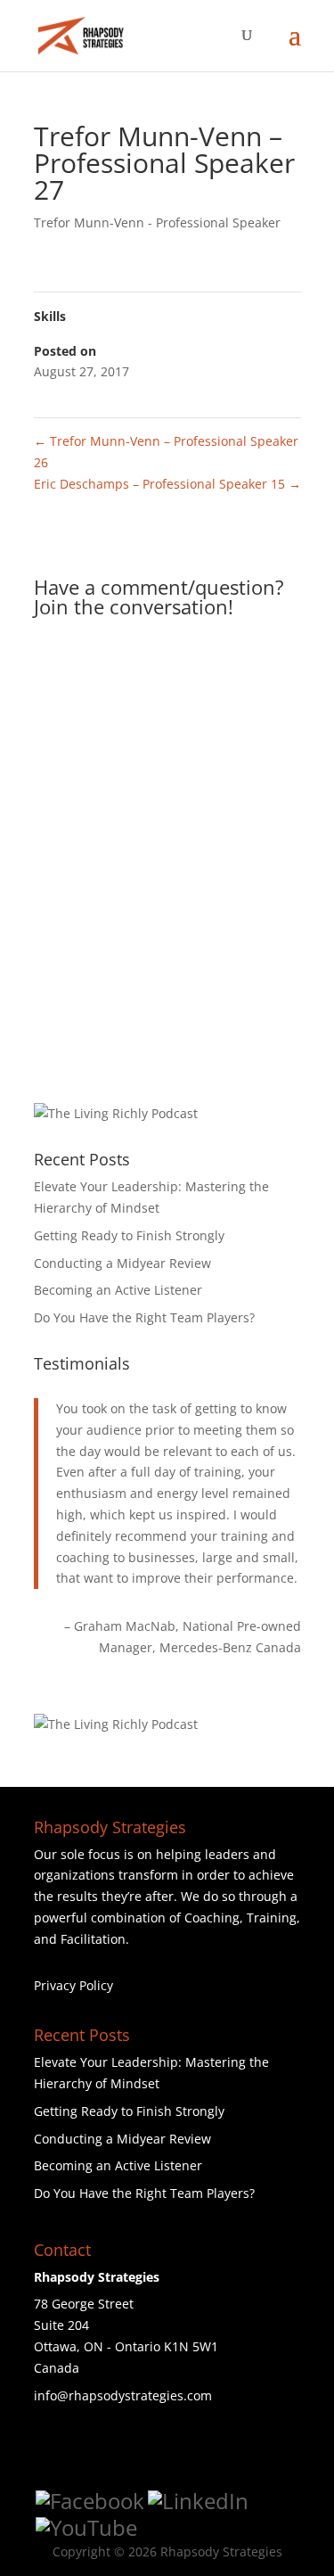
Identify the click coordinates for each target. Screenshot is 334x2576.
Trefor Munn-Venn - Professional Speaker (157, 222)
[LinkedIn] (198, 2501)
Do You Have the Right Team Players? (144, 1317)
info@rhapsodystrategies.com (123, 2395)
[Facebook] (90, 2501)
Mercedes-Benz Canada (230, 1647)
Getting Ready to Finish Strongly (129, 1235)
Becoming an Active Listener (118, 1290)
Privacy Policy (73, 1985)
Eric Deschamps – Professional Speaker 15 (167, 484)
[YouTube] (86, 2528)
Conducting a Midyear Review (122, 1263)
